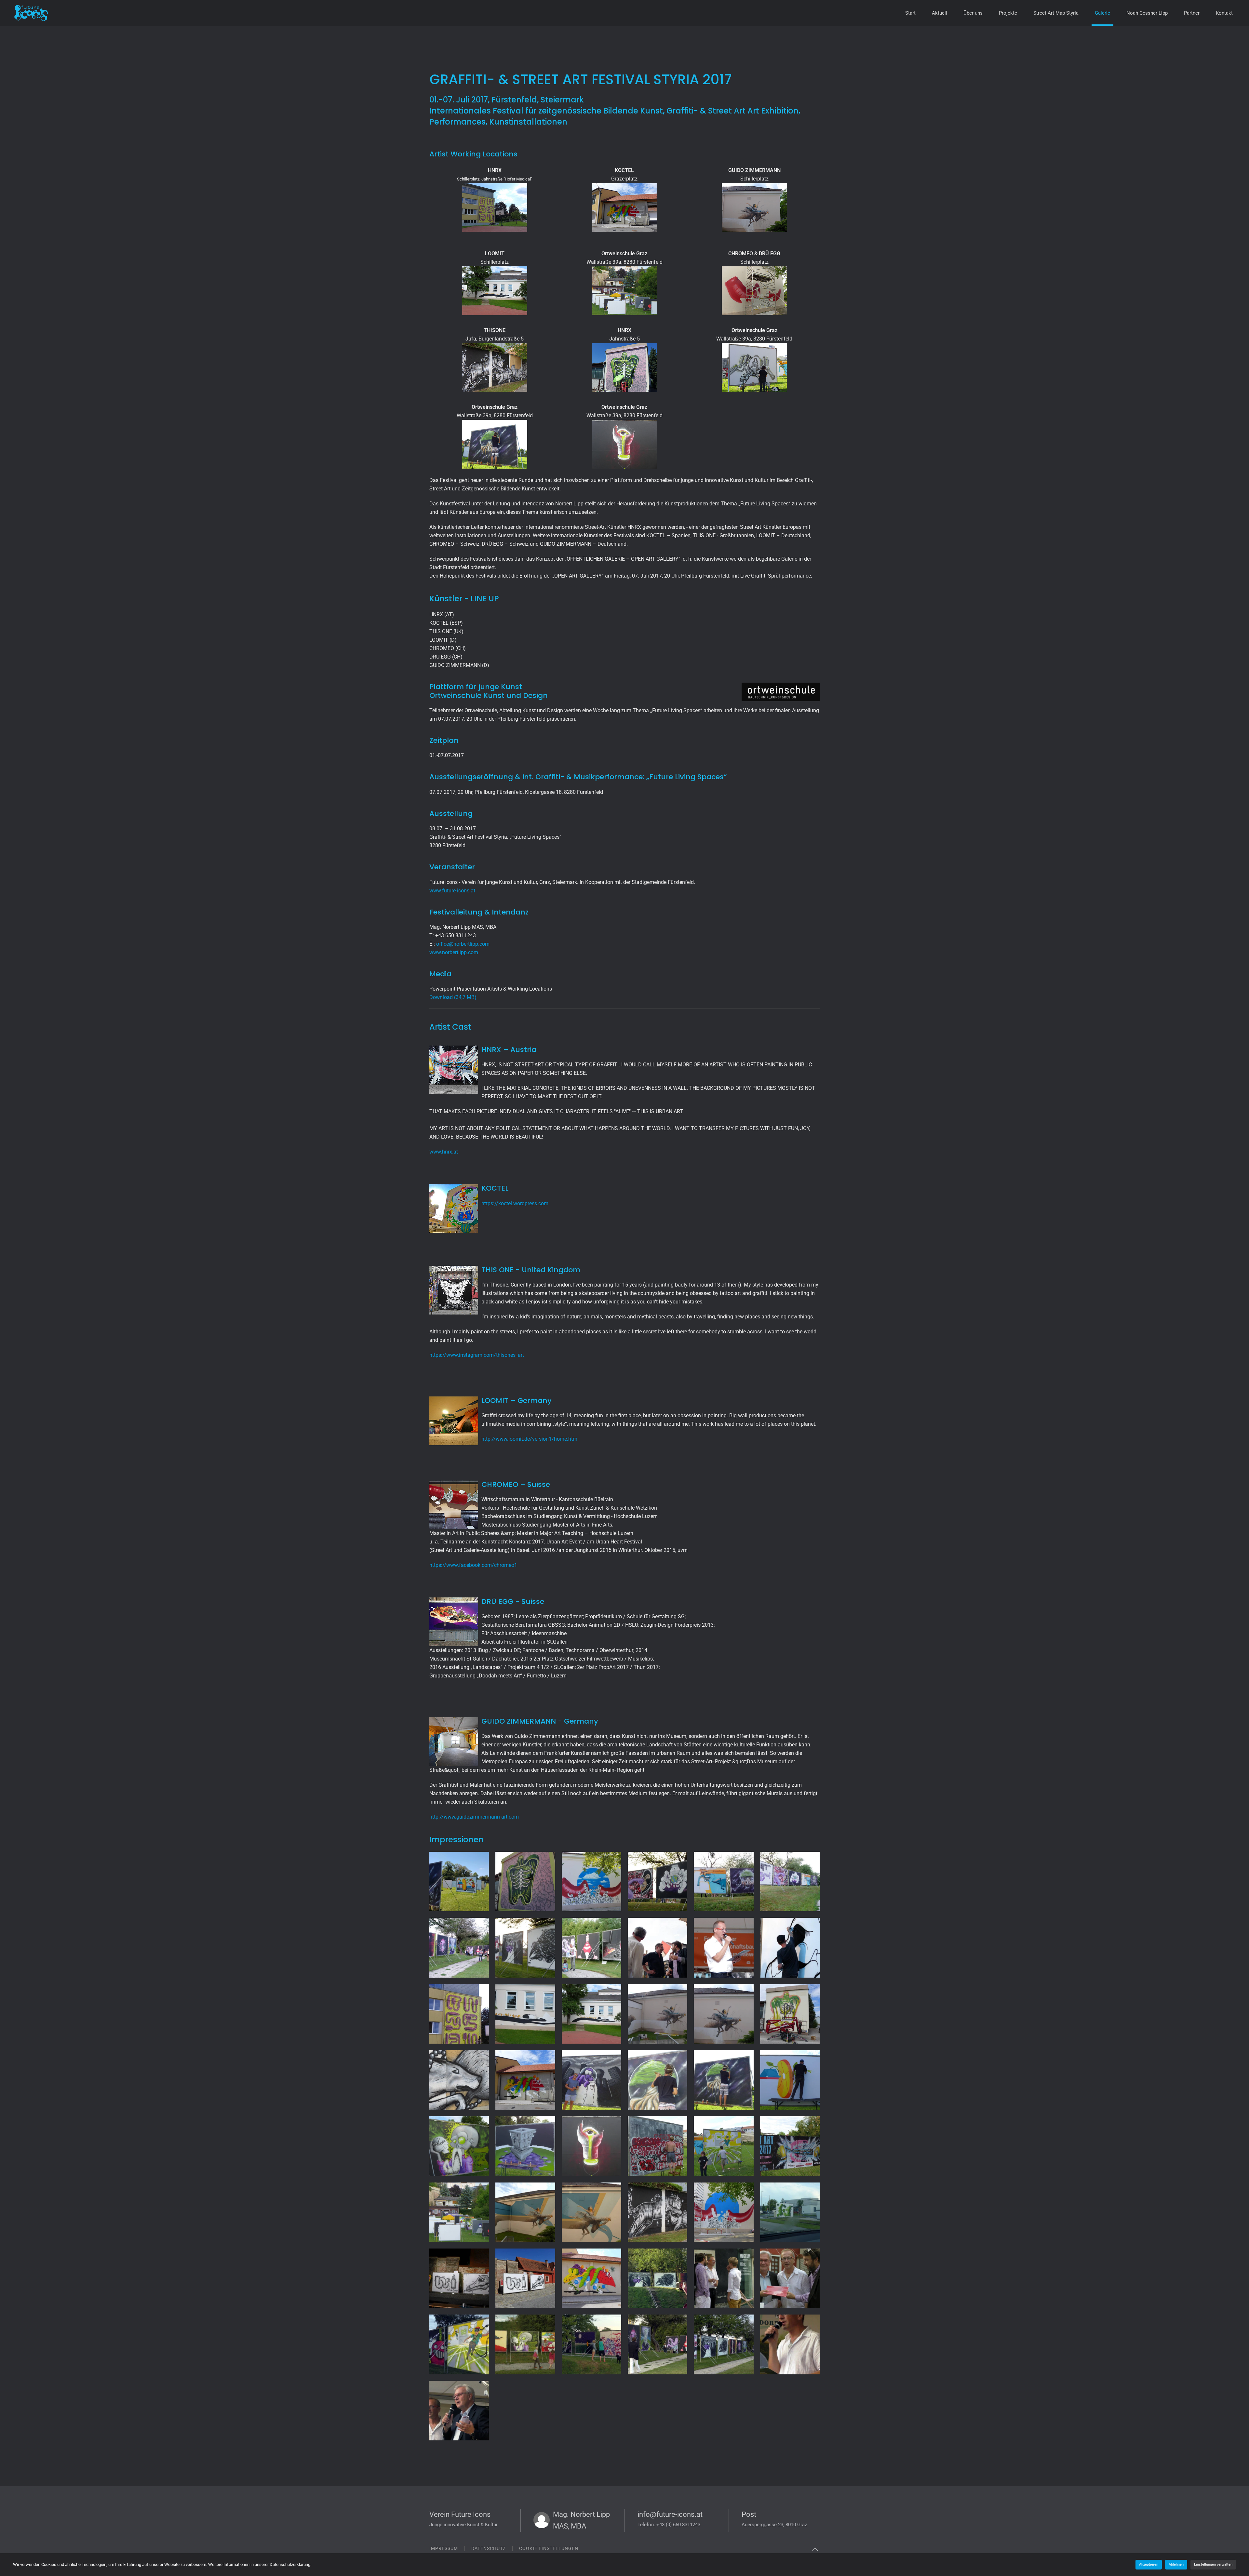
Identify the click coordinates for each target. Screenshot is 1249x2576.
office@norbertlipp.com (463, 944)
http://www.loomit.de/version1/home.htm (529, 1439)
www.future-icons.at (452, 891)
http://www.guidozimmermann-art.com (474, 1817)
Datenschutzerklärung (290, 2564)
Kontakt (1224, 13)
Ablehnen (1176, 2564)
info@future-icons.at (670, 2514)
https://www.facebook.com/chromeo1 (473, 1565)
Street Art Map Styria (1056, 13)
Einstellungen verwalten (1213, 2564)
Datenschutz (489, 2548)
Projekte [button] (1008, 13)
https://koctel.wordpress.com (515, 1203)
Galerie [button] (1102, 13)
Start (910, 13)
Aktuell (940, 13)
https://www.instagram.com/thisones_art (477, 1355)
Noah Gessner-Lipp (1147, 13)
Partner (1192, 13)
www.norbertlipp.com (454, 952)
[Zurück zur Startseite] (39, 13)
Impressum (444, 2548)
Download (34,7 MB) (453, 997)
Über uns (973, 13)
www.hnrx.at (444, 1152)
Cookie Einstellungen (549, 2548)
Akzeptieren (1149, 2564)
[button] (459, 1882)
